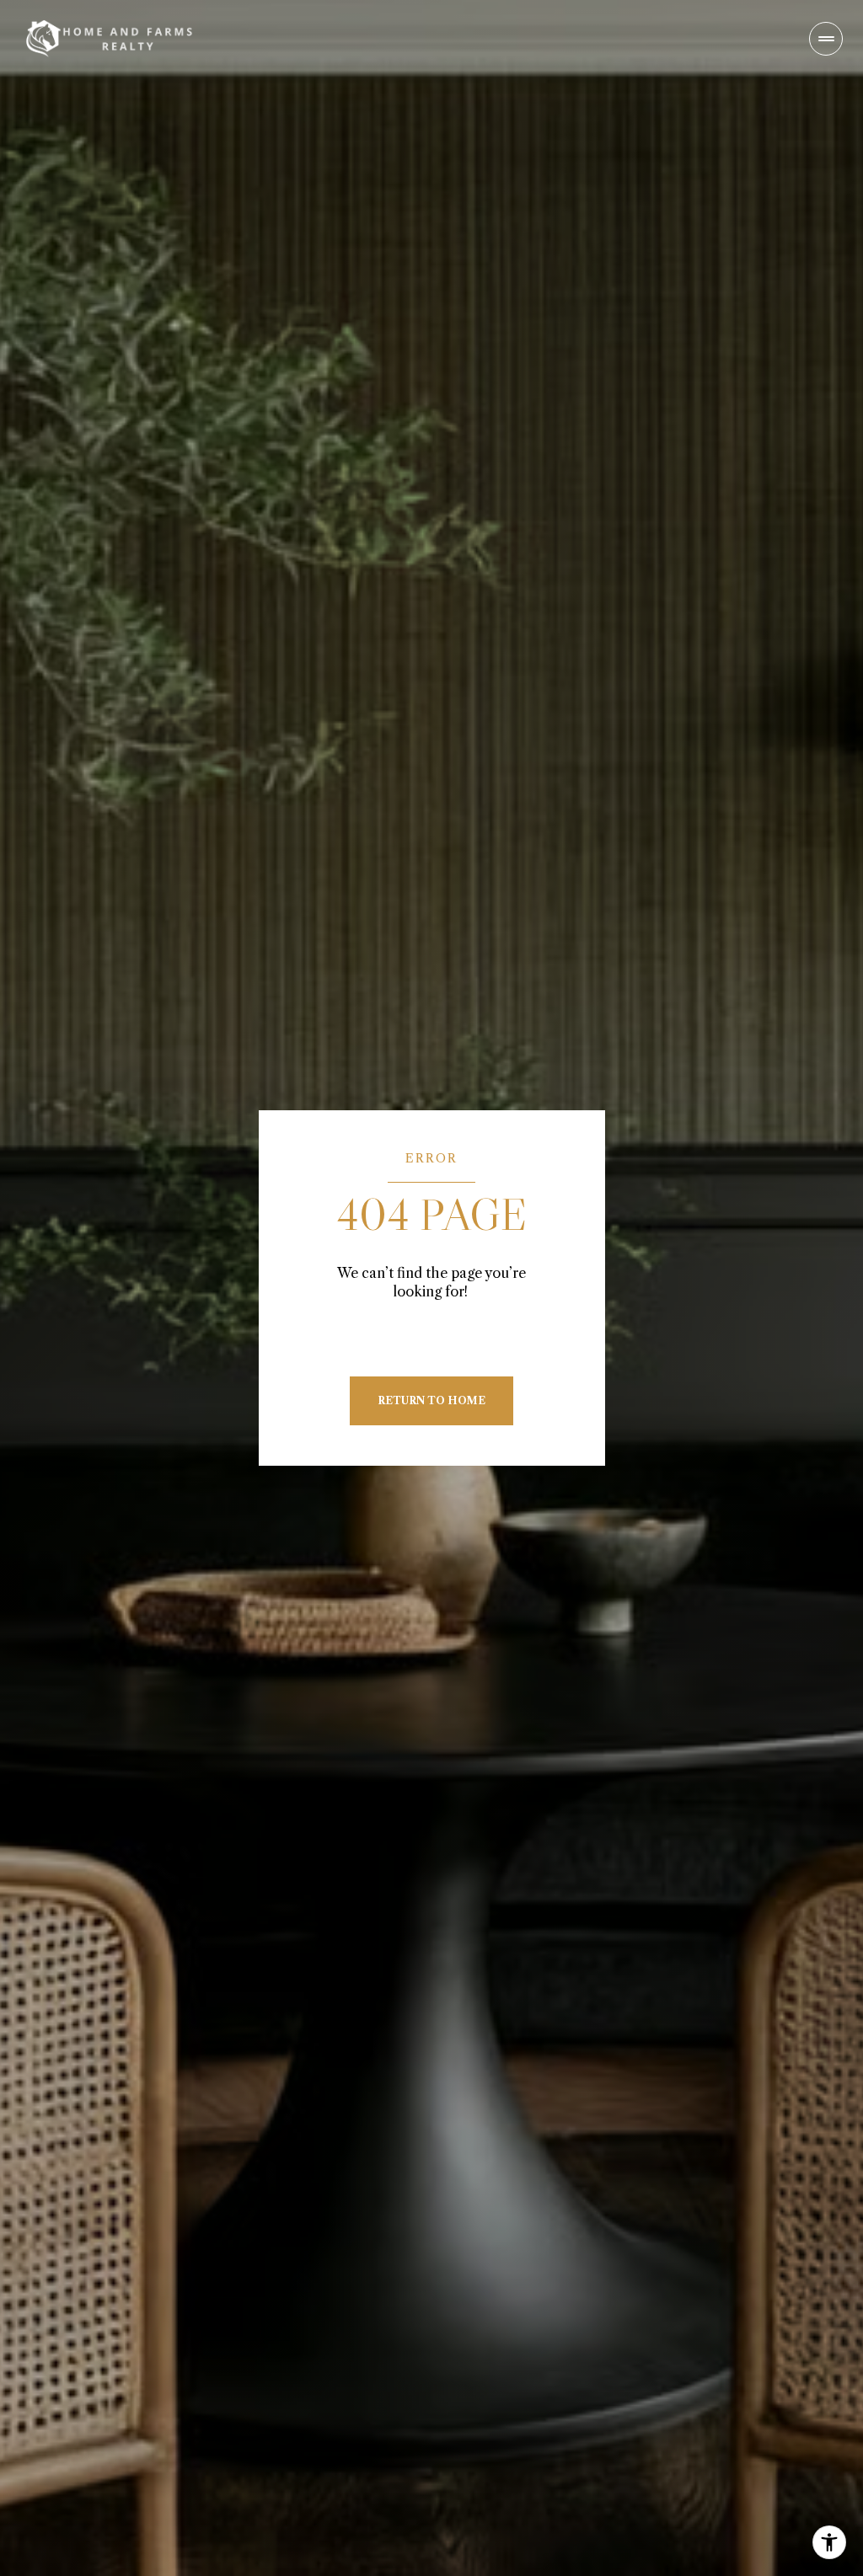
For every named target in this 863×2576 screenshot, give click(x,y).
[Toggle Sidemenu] (826, 39)
